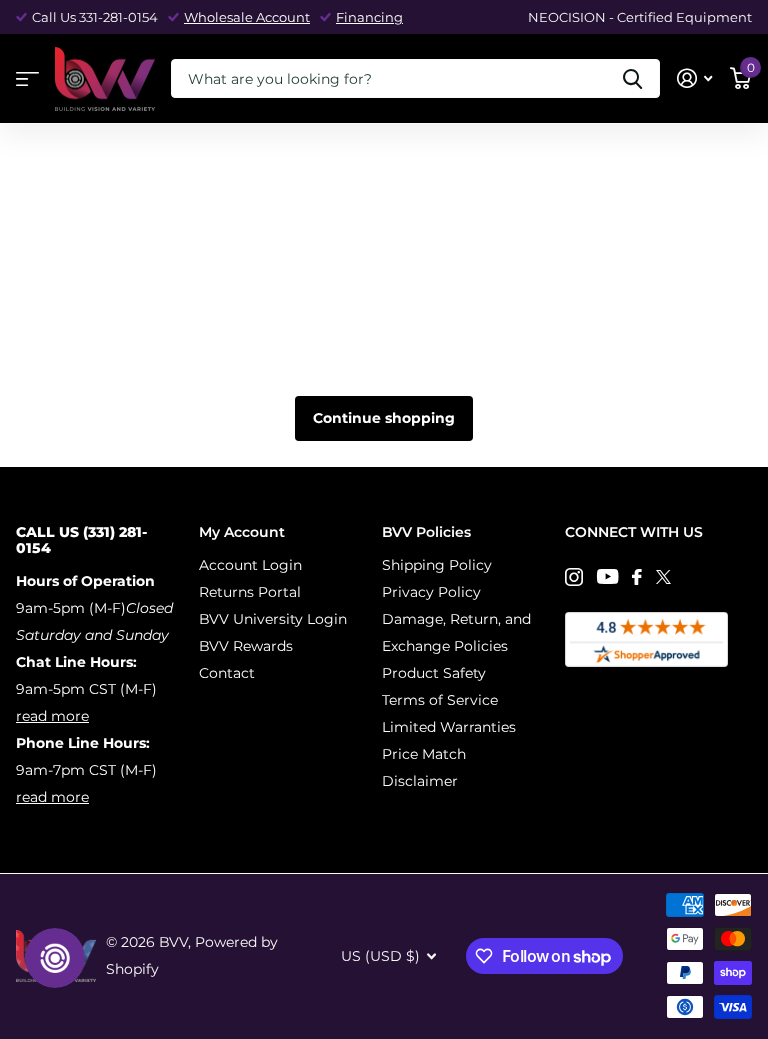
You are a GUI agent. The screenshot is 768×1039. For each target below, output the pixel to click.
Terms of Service (440, 700)
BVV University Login (273, 619)
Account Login (250, 565)
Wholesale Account (247, 17)
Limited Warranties (449, 727)
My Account (242, 532)
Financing (369, 17)
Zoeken (632, 78)
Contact (227, 673)
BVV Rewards (246, 646)
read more (52, 716)
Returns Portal (250, 592)
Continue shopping (384, 418)
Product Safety (434, 673)
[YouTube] (607, 576)
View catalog (27, 79)
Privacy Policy (431, 592)
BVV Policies (426, 532)
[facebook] (637, 577)
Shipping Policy (437, 565)
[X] (663, 577)
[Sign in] (694, 78)
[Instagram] (574, 577)
